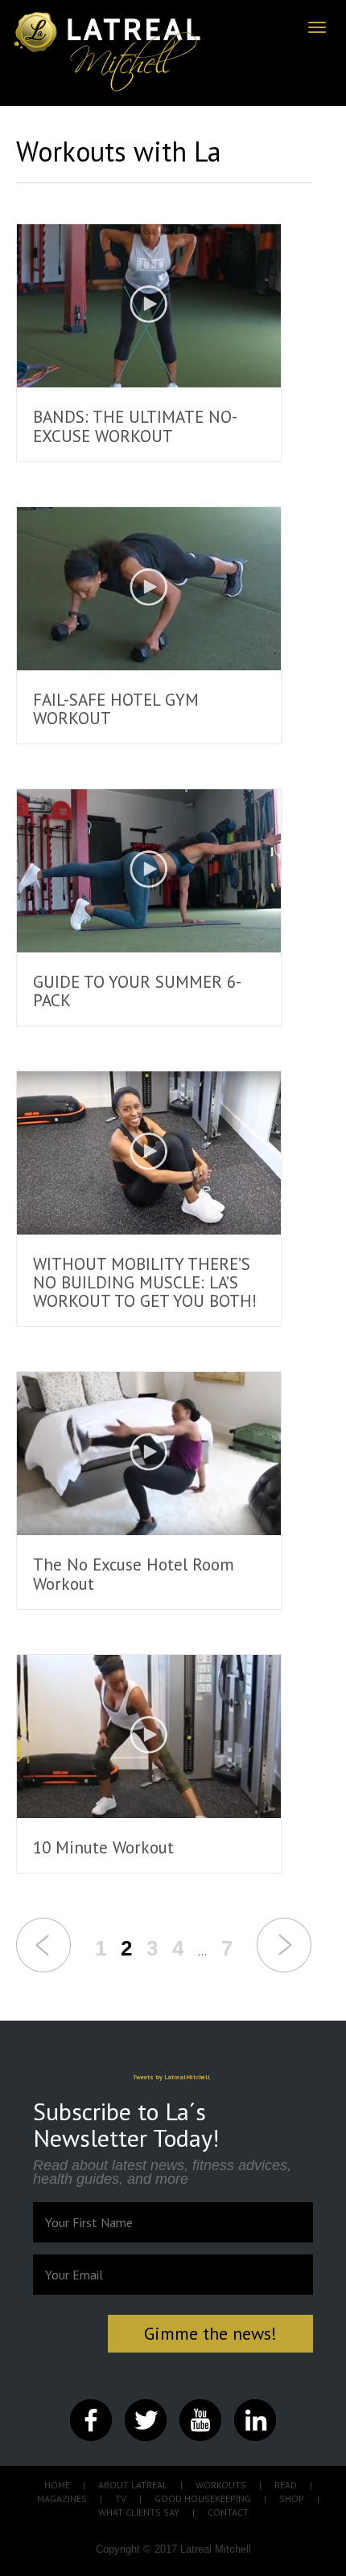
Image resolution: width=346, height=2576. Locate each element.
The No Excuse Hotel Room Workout (134, 1574)
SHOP (292, 2498)
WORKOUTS (221, 2485)
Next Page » (284, 1945)
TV (121, 2498)
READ (286, 2485)
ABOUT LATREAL (133, 2485)
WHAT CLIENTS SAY (139, 2512)
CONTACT (228, 2512)
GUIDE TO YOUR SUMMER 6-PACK (137, 991)
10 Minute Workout (103, 1847)
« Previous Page (43, 1945)
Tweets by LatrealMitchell (171, 2077)
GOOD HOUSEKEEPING (203, 2498)
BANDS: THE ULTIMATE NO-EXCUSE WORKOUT (135, 426)
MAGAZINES (62, 2498)
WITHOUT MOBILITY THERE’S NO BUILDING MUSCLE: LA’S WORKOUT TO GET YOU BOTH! (145, 1282)
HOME (57, 2485)
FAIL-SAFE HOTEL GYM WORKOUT (116, 709)
